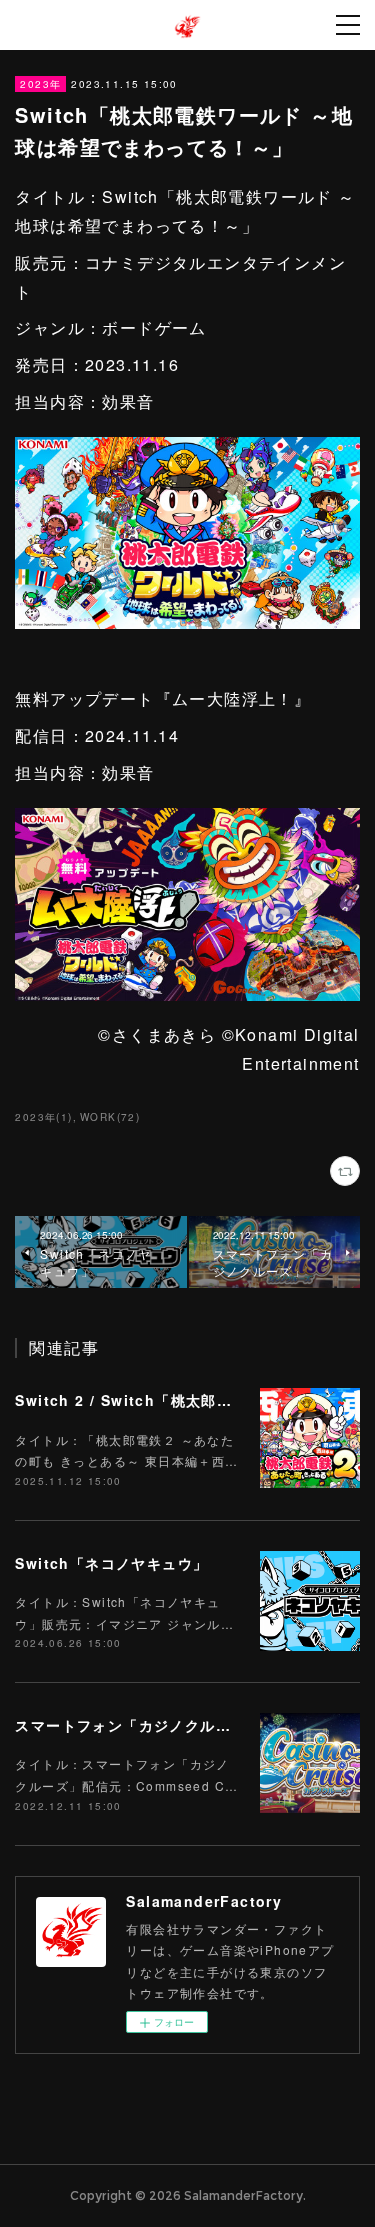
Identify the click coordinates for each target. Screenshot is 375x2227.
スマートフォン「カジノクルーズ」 (138, 1725)
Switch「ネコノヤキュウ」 (111, 1563)
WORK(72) (110, 1117)
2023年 (40, 84)
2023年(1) (43, 1117)
